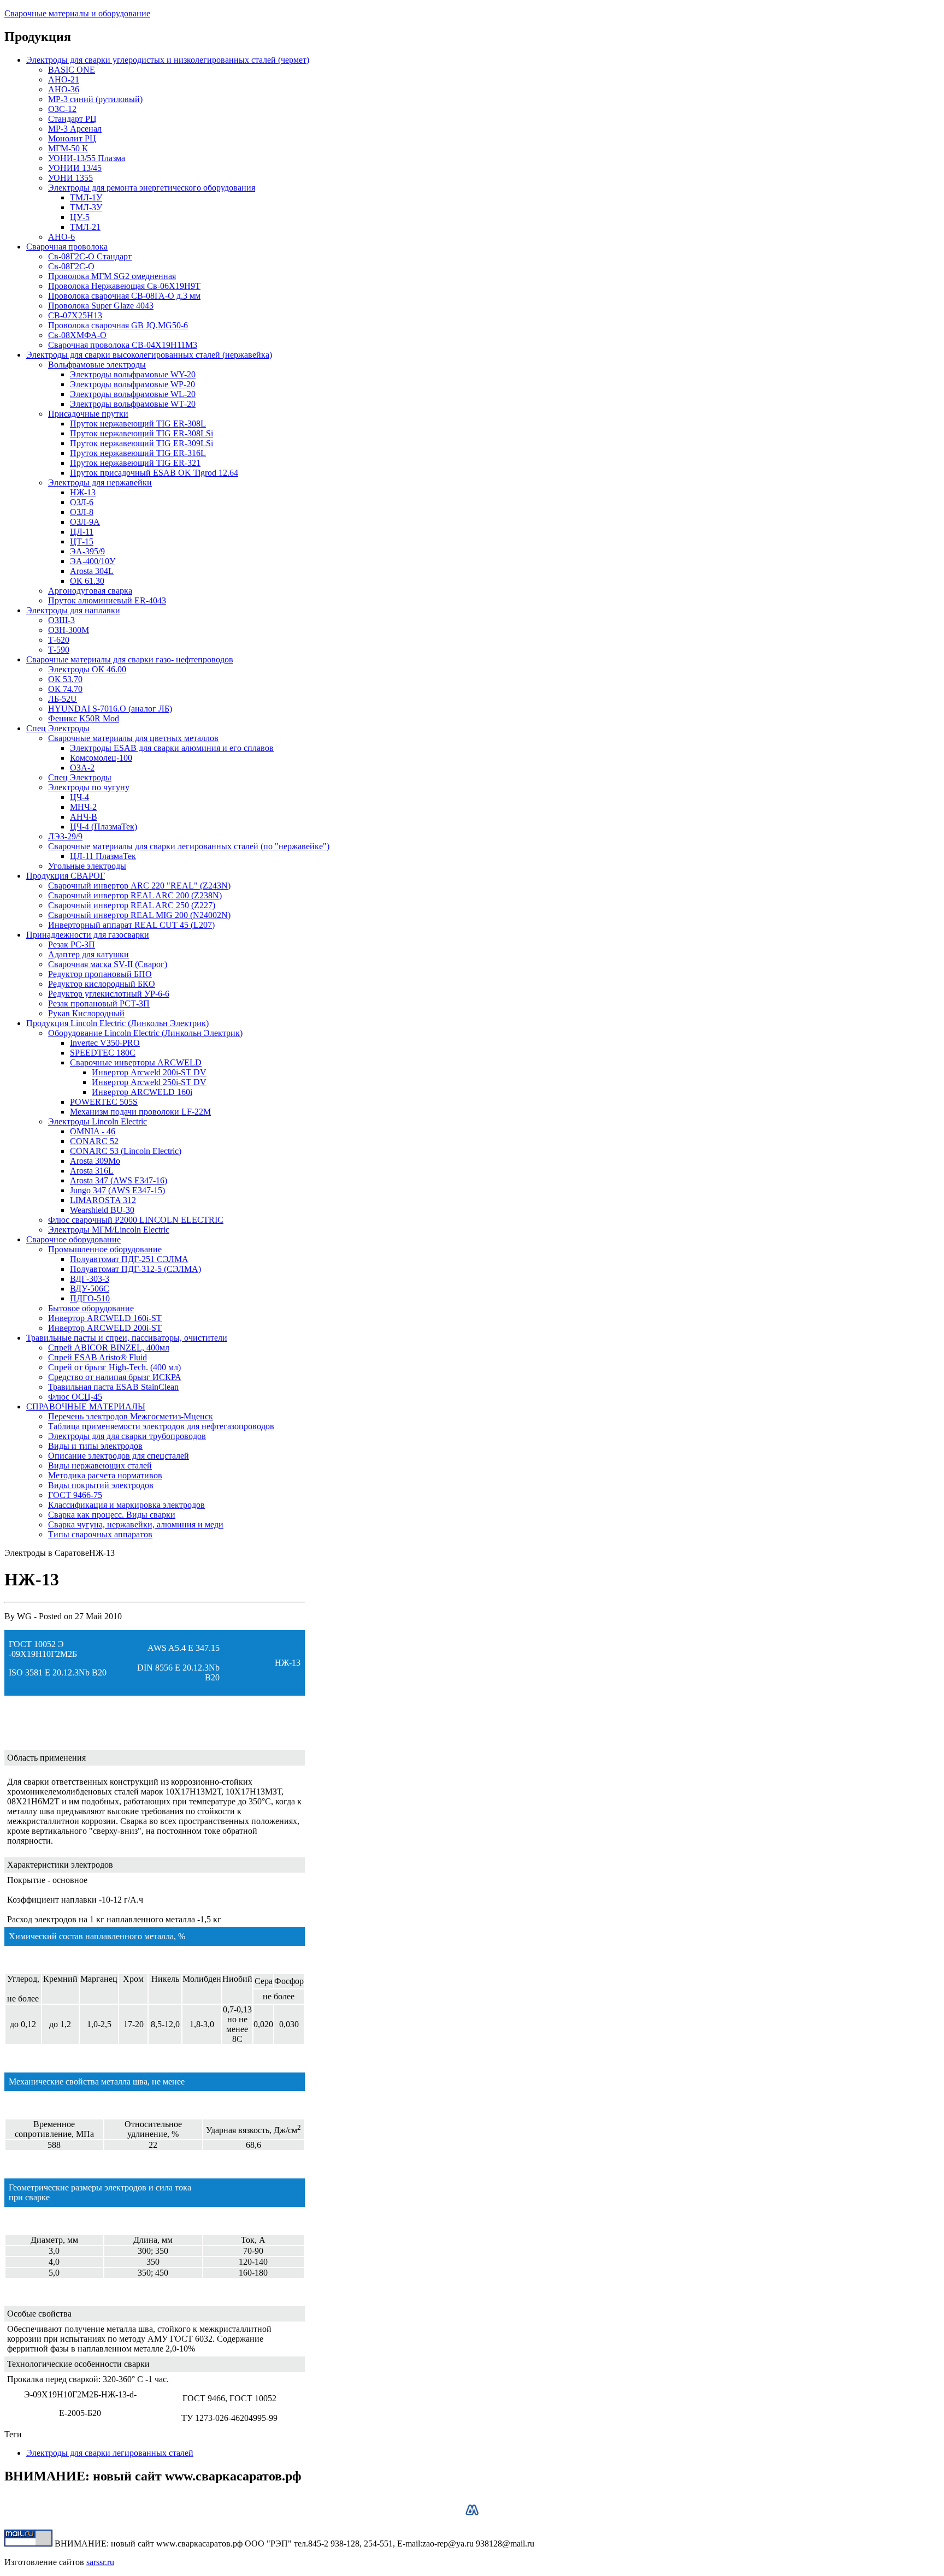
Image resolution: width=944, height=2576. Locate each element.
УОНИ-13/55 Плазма (87, 158)
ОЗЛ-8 (82, 512)
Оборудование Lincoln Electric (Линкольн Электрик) (145, 1033)
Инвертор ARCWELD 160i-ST (105, 1318)
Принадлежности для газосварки (88, 935)
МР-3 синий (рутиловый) (95, 99)
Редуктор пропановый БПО (100, 974)
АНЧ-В (84, 817)
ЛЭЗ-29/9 (65, 836)
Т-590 (59, 650)
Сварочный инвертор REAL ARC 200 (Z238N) (135, 895)
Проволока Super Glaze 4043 (101, 306)
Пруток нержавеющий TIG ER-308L (138, 424)
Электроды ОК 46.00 (87, 669)
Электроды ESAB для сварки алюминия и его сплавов (172, 748)
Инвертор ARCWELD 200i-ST (105, 1328)
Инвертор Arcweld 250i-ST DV (149, 1082)
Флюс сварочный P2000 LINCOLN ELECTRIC (136, 1220)
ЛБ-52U (63, 699)
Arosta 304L (92, 571)
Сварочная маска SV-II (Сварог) (108, 964)
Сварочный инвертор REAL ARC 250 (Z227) (132, 905)
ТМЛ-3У (86, 207)
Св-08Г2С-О (71, 266)
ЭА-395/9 (87, 551)
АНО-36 (64, 89)
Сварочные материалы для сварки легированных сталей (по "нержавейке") (189, 846)
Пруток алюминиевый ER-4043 (107, 600)
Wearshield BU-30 (102, 1210)
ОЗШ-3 (61, 620)
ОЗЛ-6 (82, 502)
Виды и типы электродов (95, 1446)
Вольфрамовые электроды (97, 365)
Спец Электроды (58, 728)
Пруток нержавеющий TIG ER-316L (138, 453)
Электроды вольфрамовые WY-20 (133, 374)
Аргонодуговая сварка (90, 591)
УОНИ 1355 (70, 178)
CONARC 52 (94, 1141)
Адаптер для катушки (88, 954)
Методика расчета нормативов (105, 1475)
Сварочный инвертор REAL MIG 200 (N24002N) (139, 915)
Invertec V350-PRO (105, 1043)
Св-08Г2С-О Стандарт (90, 256)
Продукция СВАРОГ (66, 876)
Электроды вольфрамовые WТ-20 (133, 404)
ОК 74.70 (65, 689)
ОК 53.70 (65, 679)
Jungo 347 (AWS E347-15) (117, 1190)
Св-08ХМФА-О (77, 335)
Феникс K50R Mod (84, 718)
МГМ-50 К (68, 148)
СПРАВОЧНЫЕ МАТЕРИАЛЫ (86, 1407)
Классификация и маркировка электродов (126, 1505)
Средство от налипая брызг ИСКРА (115, 1377)
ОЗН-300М (69, 630)
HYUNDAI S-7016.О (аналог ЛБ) (110, 709)
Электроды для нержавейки (100, 482)
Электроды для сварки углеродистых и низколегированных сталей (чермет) (168, 60)
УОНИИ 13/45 (75, 168)
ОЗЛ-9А (85, 522)
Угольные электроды (87, 866)
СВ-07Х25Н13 (75, 315)
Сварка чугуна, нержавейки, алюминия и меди (136, 1524)
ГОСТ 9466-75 (75, 1495)
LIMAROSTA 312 (103, 1200)
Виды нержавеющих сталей (100, 1465)
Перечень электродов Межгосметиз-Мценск (131, 1416)
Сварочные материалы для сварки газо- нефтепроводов (130, 659)
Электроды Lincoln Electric (98, 1121)
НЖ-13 (83, 492)
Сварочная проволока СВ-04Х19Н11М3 (123, 345)
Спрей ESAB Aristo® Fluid (98, 1357)
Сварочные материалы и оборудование (77, 13)
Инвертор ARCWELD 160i (142, 1092)
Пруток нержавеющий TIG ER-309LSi (141, 443)
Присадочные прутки (88, 414)
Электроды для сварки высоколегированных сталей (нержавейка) (149, 355)
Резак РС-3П (72, 944)
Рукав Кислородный (86, 1013)
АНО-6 (61, 237)
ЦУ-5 (80, 217)
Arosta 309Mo (95, 1161)
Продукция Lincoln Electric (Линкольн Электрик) (117, 1023)
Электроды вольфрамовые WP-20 (132, 384)
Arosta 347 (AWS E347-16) (119, 1180)
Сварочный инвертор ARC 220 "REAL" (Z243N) (139, 886)
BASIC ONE (72, 70)
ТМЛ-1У (86, 197)
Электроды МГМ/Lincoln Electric (109, 1230)
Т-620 (59, 640)
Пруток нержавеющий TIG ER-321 (135, 463)
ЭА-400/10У (93, 561)
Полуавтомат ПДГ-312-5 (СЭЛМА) (135, 1269)
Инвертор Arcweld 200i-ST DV (149, 1072)
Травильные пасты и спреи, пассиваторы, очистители (127, 1338)
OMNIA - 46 (93, 1131)
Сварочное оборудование (73, 1239)
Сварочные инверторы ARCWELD (136, 1062)
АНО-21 (64, 79)
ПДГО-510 (90, 1298)
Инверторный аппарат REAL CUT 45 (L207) (131, 925)
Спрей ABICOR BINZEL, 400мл (109, 1348)
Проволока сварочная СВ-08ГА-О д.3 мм (124, 296)
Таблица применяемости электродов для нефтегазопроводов (161, 1426)
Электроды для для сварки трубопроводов (127, 1436)
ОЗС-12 (62, 109)
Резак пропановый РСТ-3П (99, 1003)
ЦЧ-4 (79, 797)
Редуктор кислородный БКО (102, 984)
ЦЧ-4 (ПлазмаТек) (104, 827)
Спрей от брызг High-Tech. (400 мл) (114, 1367)
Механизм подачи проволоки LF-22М (140, 1112)
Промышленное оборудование (105, 1249)
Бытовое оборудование (91, 1308)
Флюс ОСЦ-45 (75, 1397)
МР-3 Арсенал (75, 129)
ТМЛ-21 (85, 227)
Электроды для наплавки (73, 610)
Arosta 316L (92, 1171)
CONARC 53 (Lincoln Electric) (126, 1151)
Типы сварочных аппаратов (100, 1534)
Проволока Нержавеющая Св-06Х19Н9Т (124, 286)
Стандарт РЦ (72, 119)
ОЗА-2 (82, 768)
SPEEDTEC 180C (103, 1053)
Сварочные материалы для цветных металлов (133, 738)
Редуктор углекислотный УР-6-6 (109, 994)
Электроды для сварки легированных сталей (110, 2453)
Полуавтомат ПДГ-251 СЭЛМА (129, 1259)
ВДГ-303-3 (90, 1279)
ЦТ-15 (82, 541)
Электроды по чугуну (89, 787)
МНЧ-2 (83, 807)
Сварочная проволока (67, 247)
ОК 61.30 (87, 581)
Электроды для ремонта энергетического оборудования (152, 188)
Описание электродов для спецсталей (119, 1456)
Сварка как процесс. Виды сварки (112, 1515)
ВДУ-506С (90, 1289)
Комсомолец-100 (101, 758)
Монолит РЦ (72, 138)
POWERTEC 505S (104, 1102)
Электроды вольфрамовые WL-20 (133, 394)
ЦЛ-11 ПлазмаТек (103, 856)
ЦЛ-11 (82, 532)
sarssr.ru (100, 2562)
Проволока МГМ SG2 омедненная (112, 276)
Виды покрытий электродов (101, 1485)
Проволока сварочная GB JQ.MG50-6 (118, 325)
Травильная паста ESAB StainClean (113, 1387)
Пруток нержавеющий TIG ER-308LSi (141, 433)
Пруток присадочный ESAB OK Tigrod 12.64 (154, 473)
